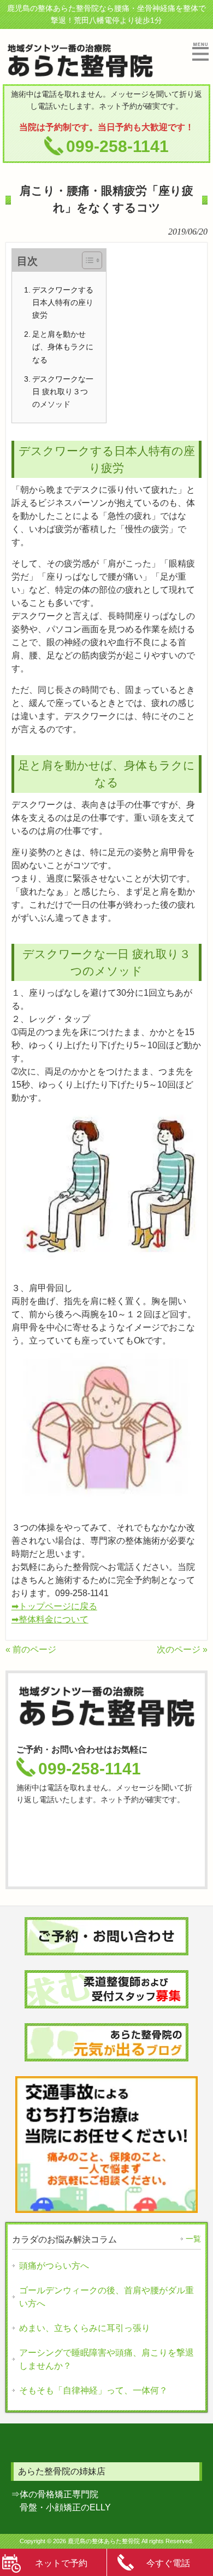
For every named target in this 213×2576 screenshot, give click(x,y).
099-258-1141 (117, 146)
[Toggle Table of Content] (87, 260)
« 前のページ (31, 1649)
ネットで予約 (61, 2563)
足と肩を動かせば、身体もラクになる (63, 347)
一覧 (193, 2239)
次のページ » (182, 1649)
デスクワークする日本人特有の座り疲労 (63, 302)
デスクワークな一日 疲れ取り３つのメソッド (63, 392)
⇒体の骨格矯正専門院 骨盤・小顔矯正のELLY (61, 2501)
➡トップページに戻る (54, 1606)
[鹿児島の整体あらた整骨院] (80, 74)
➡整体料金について (50, 1619)
